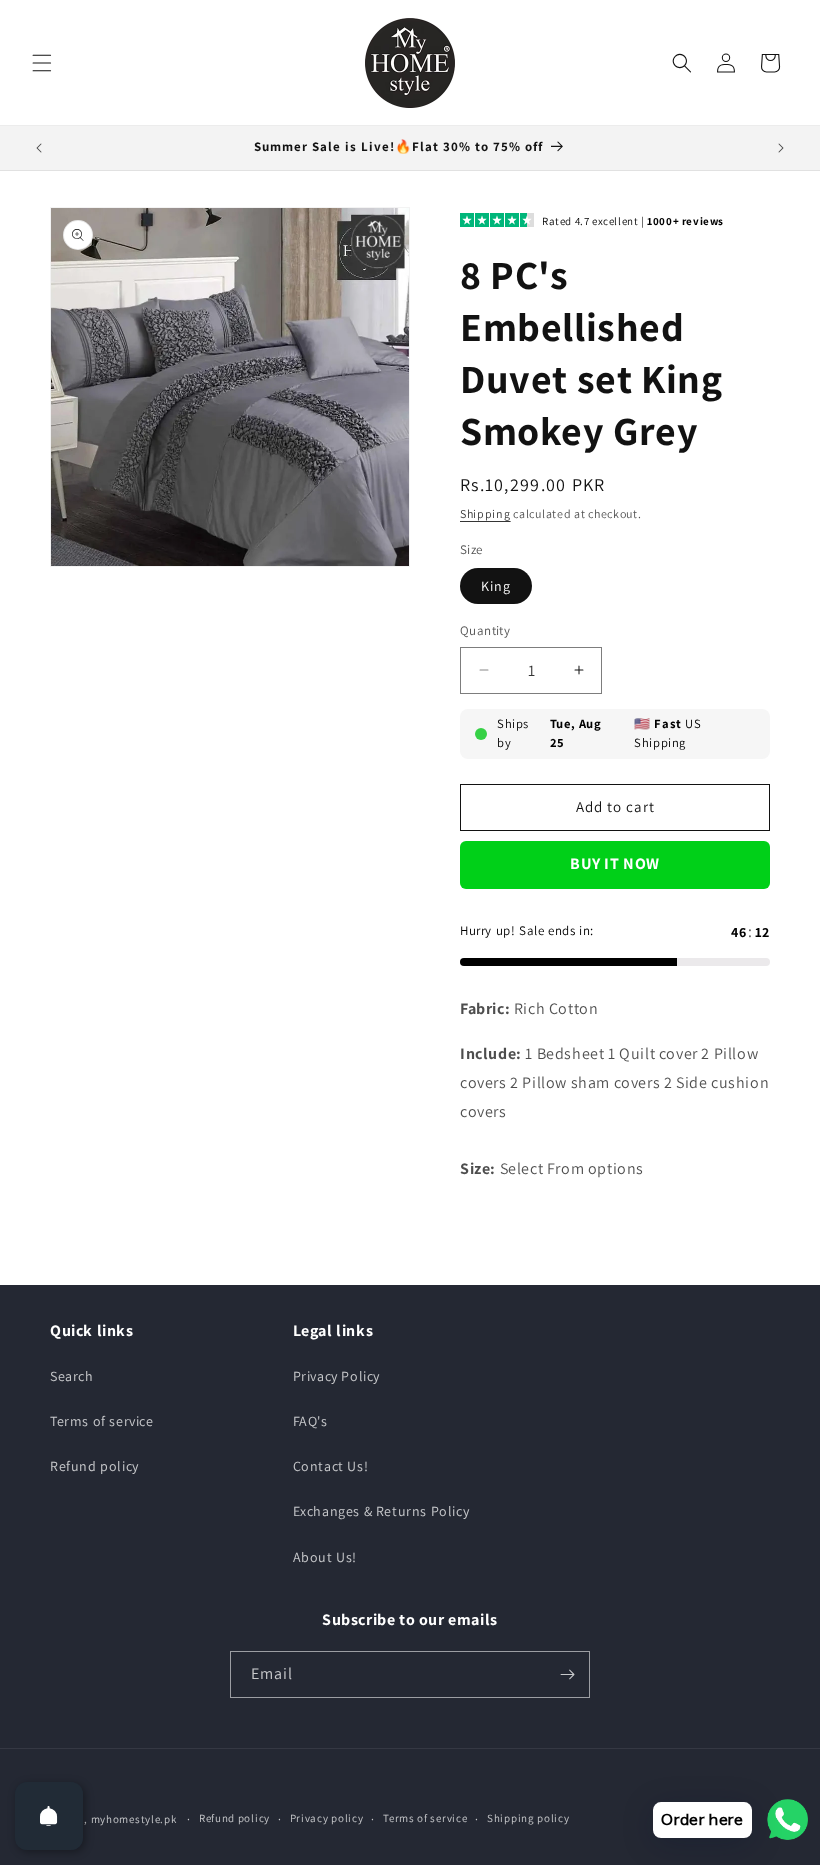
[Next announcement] (781, 148)
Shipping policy (528, 1818)
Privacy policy (327, 1818)
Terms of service (102, 1421)
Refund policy (94, 1466)
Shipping (485, 513)
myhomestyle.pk (134, 1819)
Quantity (485, 630)
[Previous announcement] (39, 148)
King (496, 586)
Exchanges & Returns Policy (381, 1511)
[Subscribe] (567, 1674)
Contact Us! (331, 1466)
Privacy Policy (336, 1376)
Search (72, 1376)
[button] (42, 63)
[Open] (49, 1816)
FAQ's (310, 1421)
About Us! (325, 1557)
